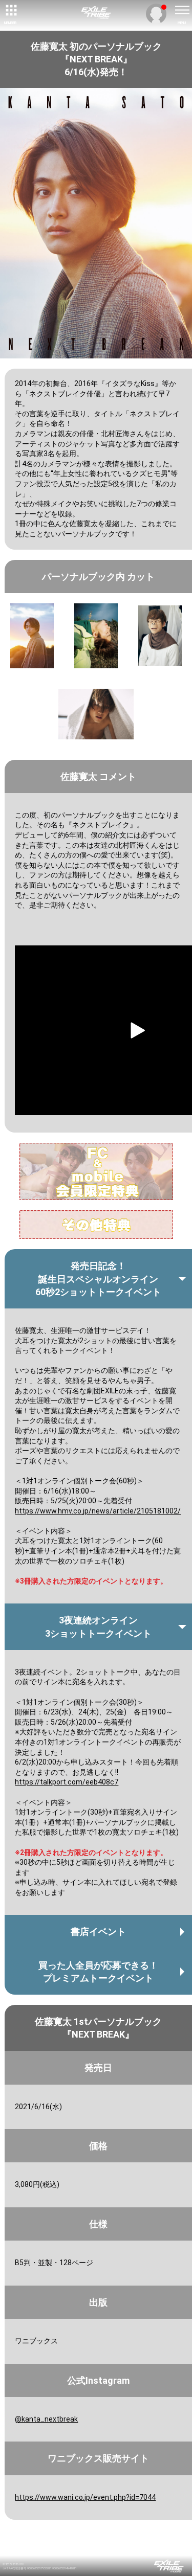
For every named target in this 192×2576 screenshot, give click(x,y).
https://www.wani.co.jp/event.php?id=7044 (85, 2497)
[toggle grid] (10, 10)
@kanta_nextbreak (46, 2419)
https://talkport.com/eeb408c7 (67, 1782)
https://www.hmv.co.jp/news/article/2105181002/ (98, 1511)
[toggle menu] (182, 10)
